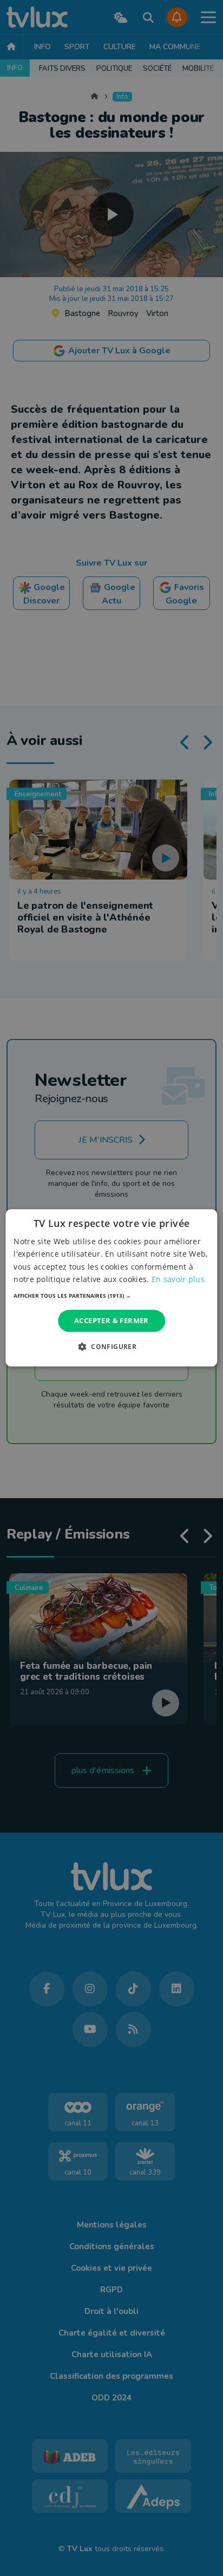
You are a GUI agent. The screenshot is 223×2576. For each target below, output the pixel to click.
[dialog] (111, 1288)
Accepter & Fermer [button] (111, 1320)
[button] (111, 1296)
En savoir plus (178, 1279)
